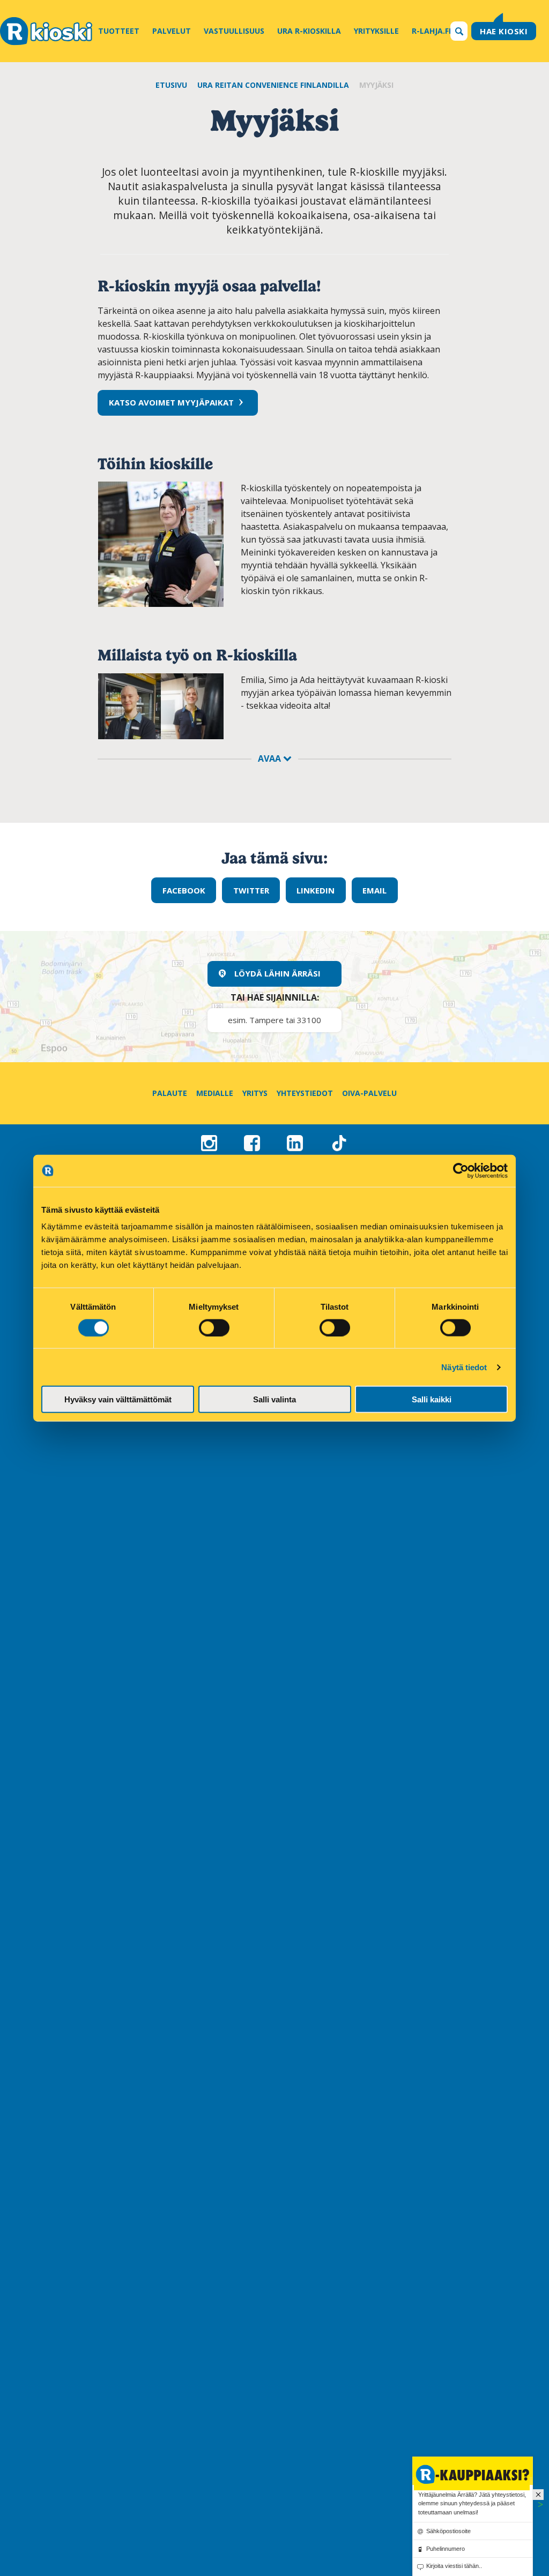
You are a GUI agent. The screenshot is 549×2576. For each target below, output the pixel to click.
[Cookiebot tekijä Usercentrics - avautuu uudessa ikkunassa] (461, 1170)
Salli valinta (274, 1399)
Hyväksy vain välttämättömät (118, 1399)
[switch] (214, 1327)
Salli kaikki (432, 1399)
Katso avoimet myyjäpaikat (171, 402)
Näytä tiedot (464, 1367)
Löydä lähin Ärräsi (277, 973)
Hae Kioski (504, 31)
